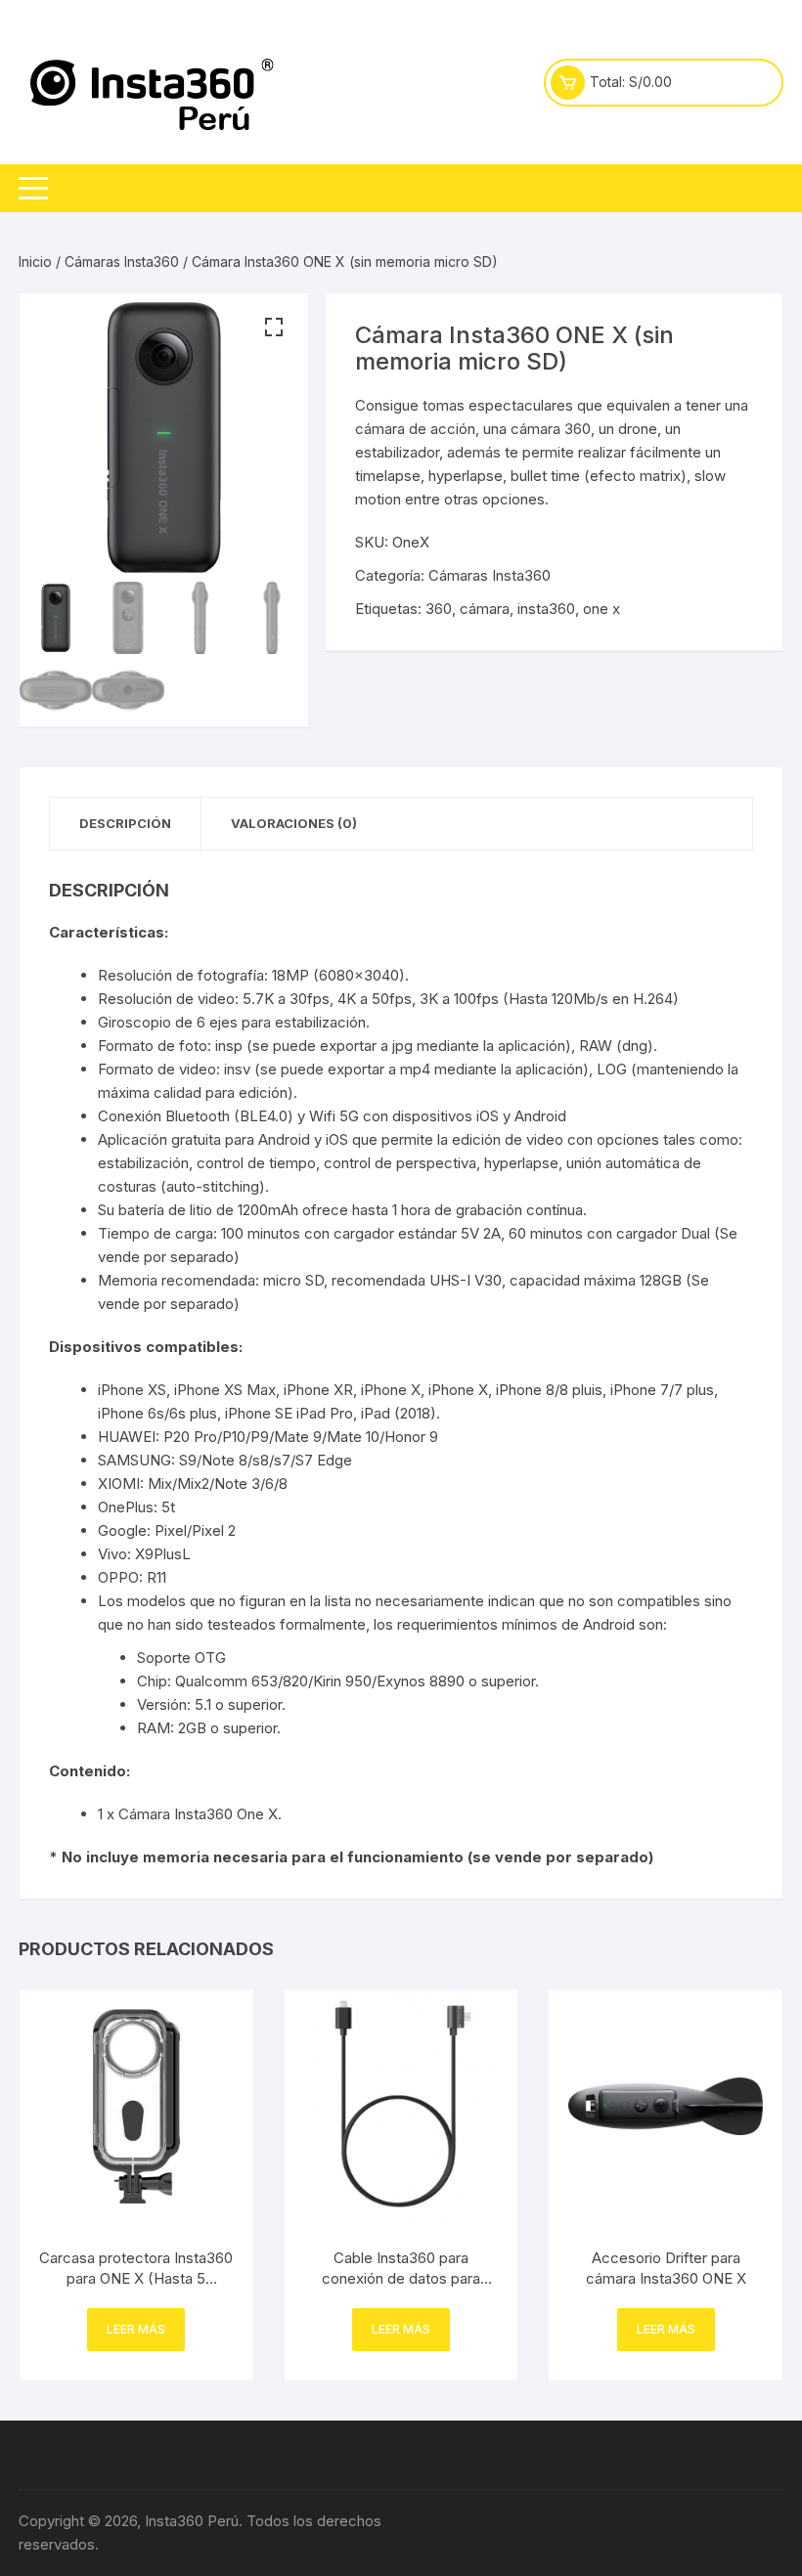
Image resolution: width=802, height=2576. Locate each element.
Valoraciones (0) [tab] (294, 823)
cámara (485, 609)
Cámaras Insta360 (122, 262)
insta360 (546, 609)
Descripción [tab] (125, 823)
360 (439, 609)
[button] (274, 327)
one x (601, 609)
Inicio (35, 262)
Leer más (136, 2329)
